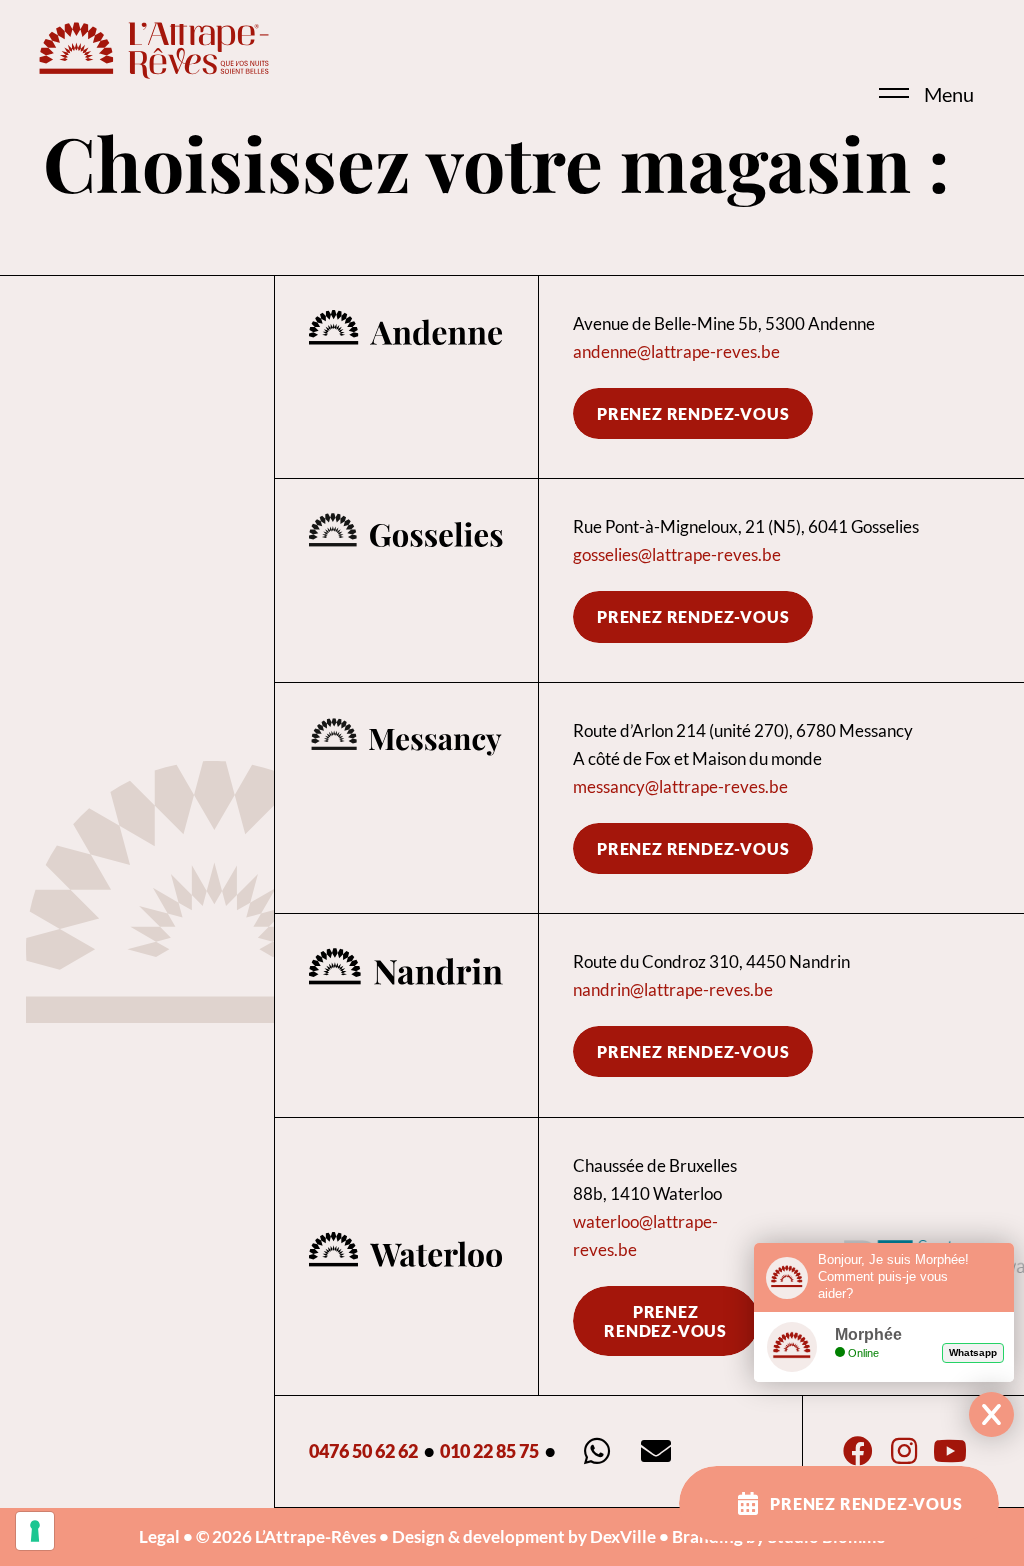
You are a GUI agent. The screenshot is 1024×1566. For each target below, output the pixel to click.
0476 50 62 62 (363, 1451)
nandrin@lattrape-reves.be (673, 989)
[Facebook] (858, 1451)
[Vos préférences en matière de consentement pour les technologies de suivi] (35, 1531)
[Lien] (406, 377)
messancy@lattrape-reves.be (680, 786)
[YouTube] (949, 1451)
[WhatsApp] (597, 1451)
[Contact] (656, 1451)
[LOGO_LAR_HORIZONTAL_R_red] (154, 50)
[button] (867, 63)
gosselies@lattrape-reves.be (677, 554)
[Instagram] (904, 1451)
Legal (159, 1536)
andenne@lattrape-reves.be (676, 351)
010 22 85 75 (489, 1451)
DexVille (623, 1536)
